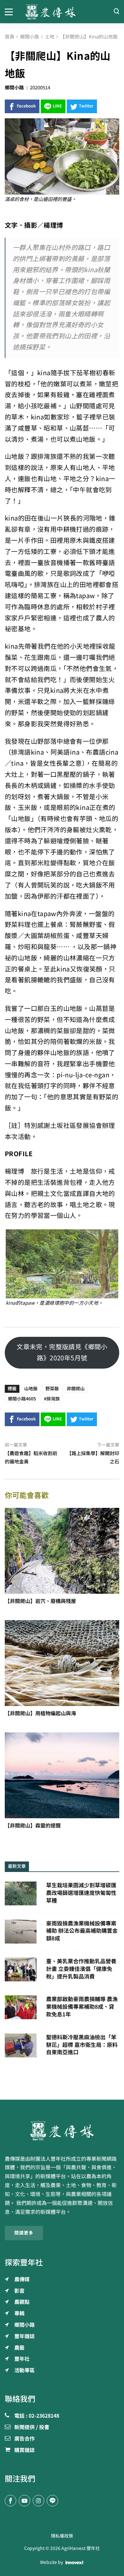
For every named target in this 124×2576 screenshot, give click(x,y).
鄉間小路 (14, 88)
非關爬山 (76, 1389)
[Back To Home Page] (62, 2131)
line (57, 106)
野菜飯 (52, 1389)
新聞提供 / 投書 (32, 2428)
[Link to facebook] (10, 2501)
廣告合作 (24, 2439)
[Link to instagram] (38, 2501)
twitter (86, 106)
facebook (26, 106)
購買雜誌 (24, 2450)
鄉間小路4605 (22, 1399)
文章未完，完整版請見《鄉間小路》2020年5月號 (62, 1352)
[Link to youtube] (24, 2501)
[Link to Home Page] (62, 12)
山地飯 (31, 1389)
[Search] (116, 12)
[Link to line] (52, 2501)
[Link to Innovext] (75, 2563)
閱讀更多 (24, 2233)
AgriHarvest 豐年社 (81, 2548)
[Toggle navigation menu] (10, 11)
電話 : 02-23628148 (37, 2416)
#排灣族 (52, 1399)
